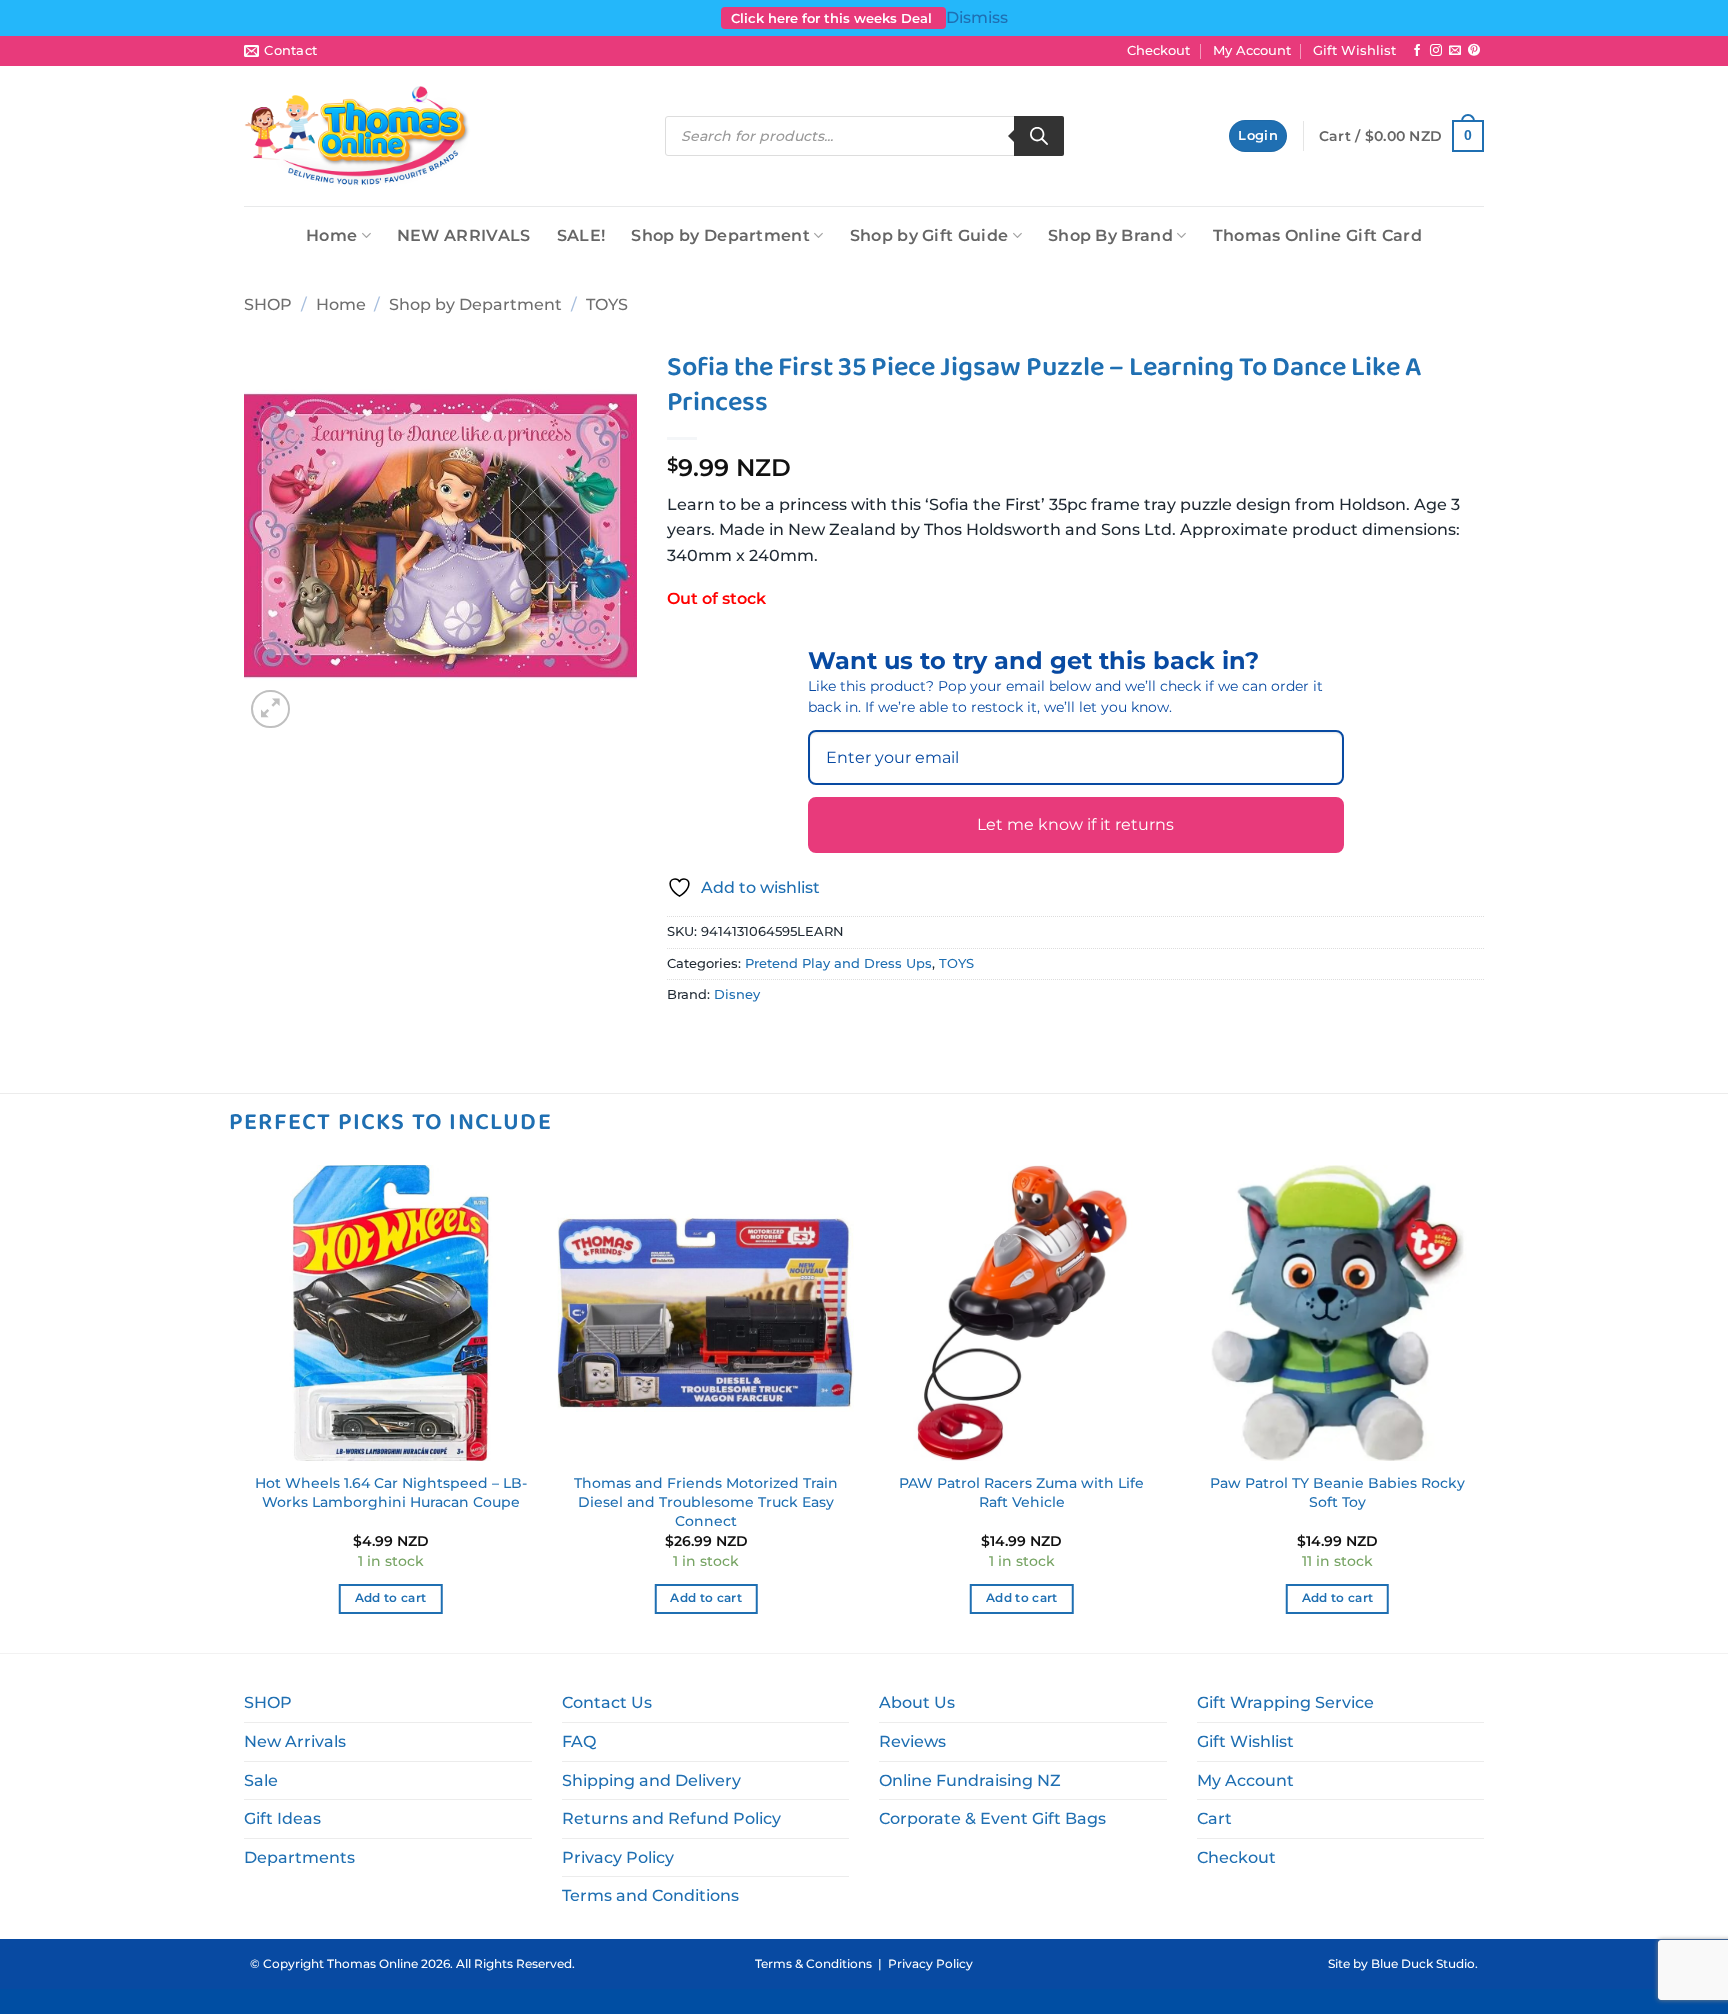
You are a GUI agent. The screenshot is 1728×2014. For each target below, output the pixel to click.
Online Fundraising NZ (970, 1780)
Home (331, 235)
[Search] (1039, 136)
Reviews (912, 1741)
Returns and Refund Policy (671, 1818)
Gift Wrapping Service (1285, 1702)
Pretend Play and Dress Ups (838, 963)
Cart (1214, 1818)
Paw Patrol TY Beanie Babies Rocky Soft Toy (1337, 1492)
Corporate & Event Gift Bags (992, 1818)
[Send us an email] (1455, 51)
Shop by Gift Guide (929, 235)
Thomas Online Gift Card (1317, 235)
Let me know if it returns (1075, 824)
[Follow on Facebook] (1417, 51)
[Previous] (244, 1407)
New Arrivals (295, 1741)
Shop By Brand (1110, 235)
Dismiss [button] (977, 17)
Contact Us (607, 1702)
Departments (299, 1857)
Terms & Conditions (813, 1963)
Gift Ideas (282, 1818)
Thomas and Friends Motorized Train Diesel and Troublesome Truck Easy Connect (706, 1501)
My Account (1252, 50)
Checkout (1158, 50)
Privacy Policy (618, 1857)
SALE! (581, 235)
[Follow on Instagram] (1436, 51)
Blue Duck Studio (1423, 1963)
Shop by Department (720, 235)
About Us (917, 1702)
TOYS (607, 304)
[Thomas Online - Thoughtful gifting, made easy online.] (357, 136)
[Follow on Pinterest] (1474, 51)
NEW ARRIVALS (464, 235)
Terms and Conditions (650, 1895)
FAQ (579, 1741)
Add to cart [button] (391, 1598)
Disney (737, 994)
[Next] (1484, 1407)
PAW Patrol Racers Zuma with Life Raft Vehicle (1021, 1492)
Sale (261, 1780)
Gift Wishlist (1354, 50)
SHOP (268, 304)
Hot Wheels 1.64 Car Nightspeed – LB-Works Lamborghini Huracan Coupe (391, 1492)
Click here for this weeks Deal (833, 18)
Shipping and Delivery (651, 1780)
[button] (1258, 136)
